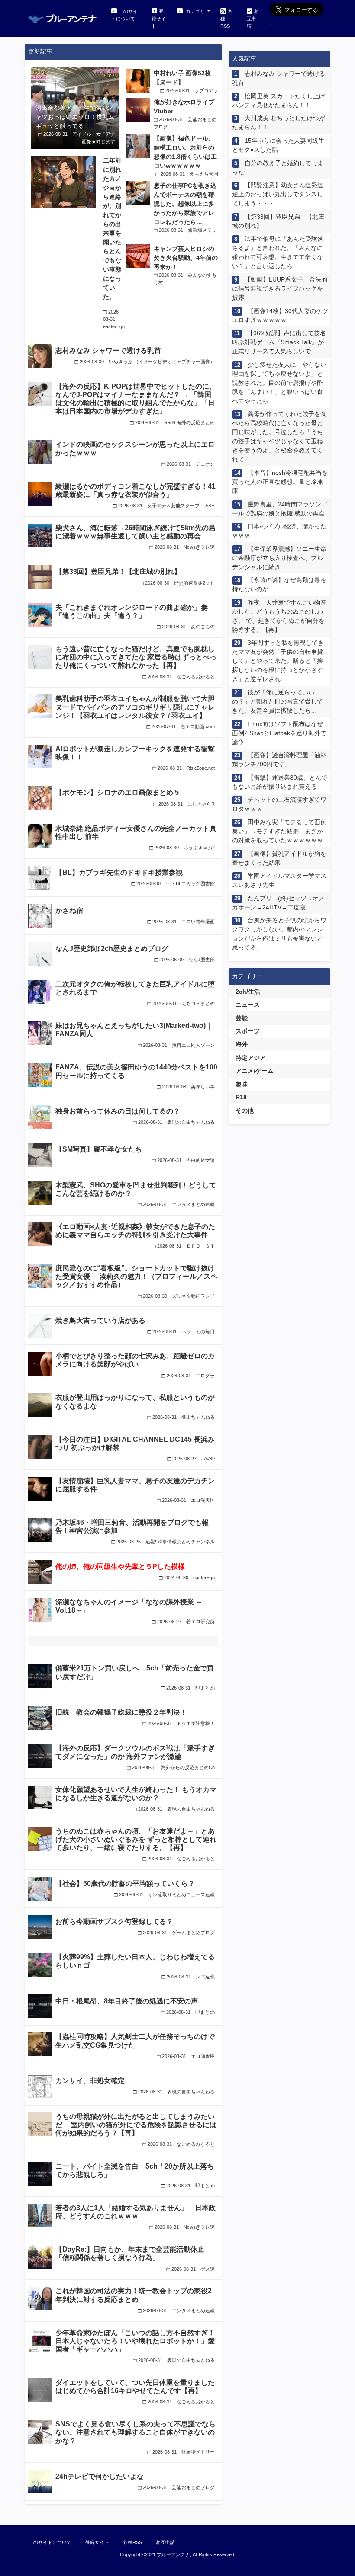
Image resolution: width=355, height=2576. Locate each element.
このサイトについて (124, 15)
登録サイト (159, 19)
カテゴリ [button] (195, 11)
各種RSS (226, 19)
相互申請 (253, 19)
